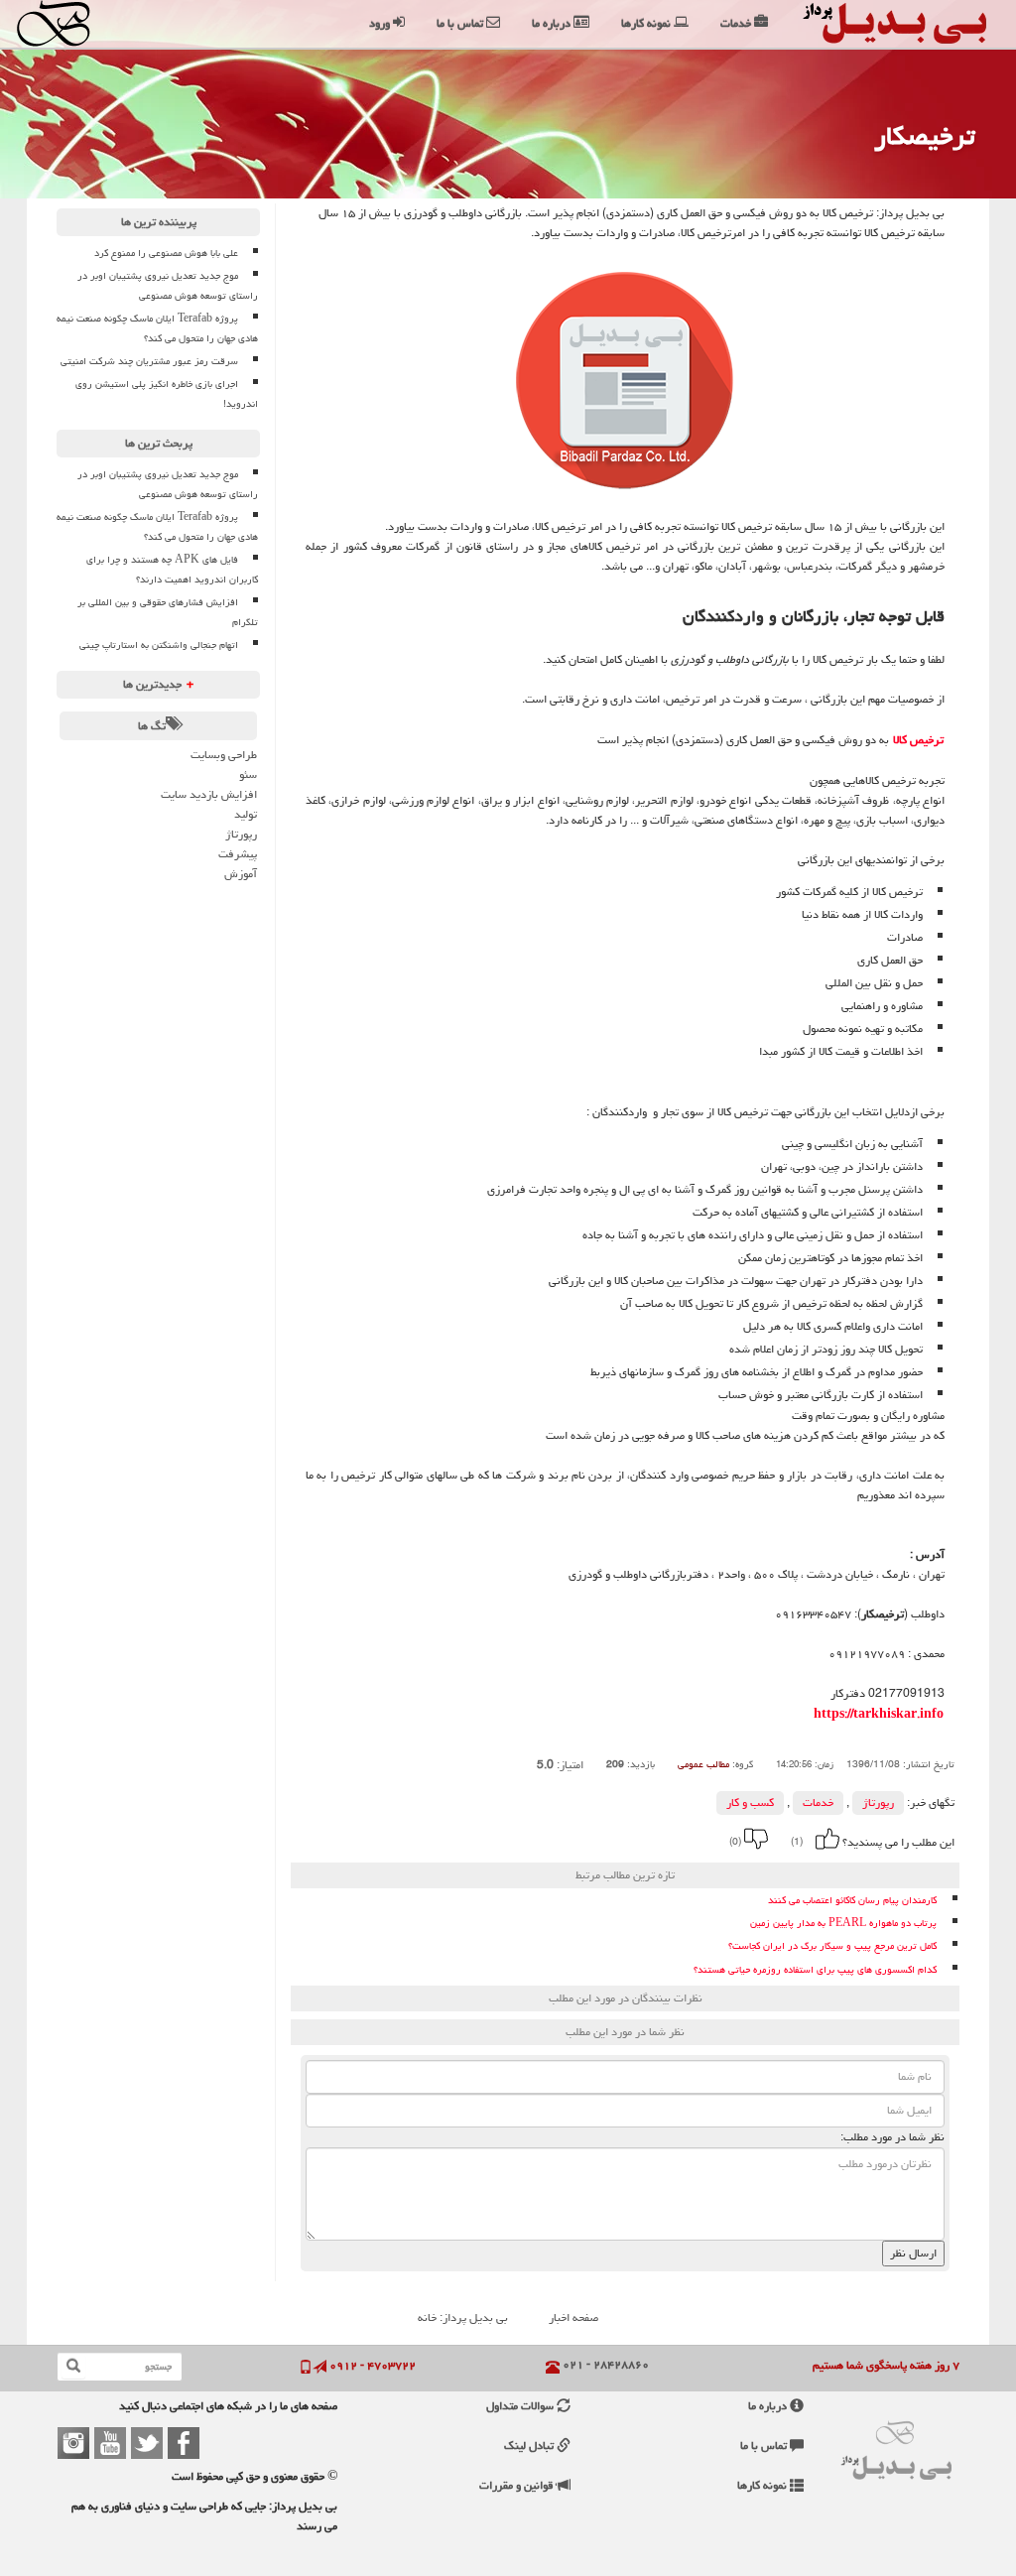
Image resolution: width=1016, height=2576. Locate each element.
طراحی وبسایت (224, 755)
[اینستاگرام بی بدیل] (73, 2443)
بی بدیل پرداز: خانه (463, 2318)
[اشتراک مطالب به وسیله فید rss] (460, 1839)
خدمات (818, 1803)
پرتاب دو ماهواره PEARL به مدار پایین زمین (843, 1924)
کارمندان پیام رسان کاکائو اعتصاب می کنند (852, 1901)
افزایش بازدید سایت (209, 794)
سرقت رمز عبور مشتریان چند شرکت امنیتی (149, 361)
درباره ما (769, 2406)
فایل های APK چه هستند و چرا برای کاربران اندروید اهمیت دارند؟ (172, 570)
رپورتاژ (878, 1803)
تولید (246, 814)
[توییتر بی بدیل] (147, 2443)
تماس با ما (765, 2446)
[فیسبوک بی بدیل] (184, 2443)
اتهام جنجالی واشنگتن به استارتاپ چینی (159, 645)
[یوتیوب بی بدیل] (110, 2443)
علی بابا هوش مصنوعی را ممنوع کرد (166, 253)
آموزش (241, 874)
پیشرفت (238, 854)
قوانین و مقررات (518, 2485)
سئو (248, 774)
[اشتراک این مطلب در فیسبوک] (514, 1839)
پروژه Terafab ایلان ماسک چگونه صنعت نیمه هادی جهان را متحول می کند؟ (157, 328)
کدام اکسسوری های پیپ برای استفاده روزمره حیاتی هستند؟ (815, 1970)
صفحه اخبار (573, 2318)
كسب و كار (750, 1803)
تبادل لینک (530, 2446)
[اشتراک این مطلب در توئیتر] (487, 1839)
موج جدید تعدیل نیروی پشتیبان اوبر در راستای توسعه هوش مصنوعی (168, 286)
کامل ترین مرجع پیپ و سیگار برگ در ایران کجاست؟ (832, 1946)
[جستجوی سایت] (73, 2367)
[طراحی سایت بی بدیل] (80, 23)
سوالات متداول (521, 2406)
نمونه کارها (763, 2485)
